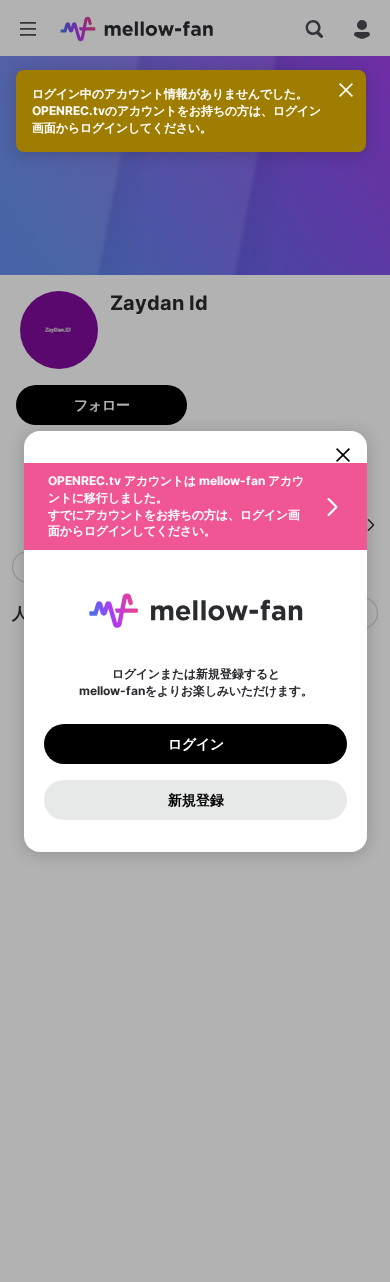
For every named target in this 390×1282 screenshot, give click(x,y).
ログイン (195, 743)
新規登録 (195, 799)
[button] (195, 506)
